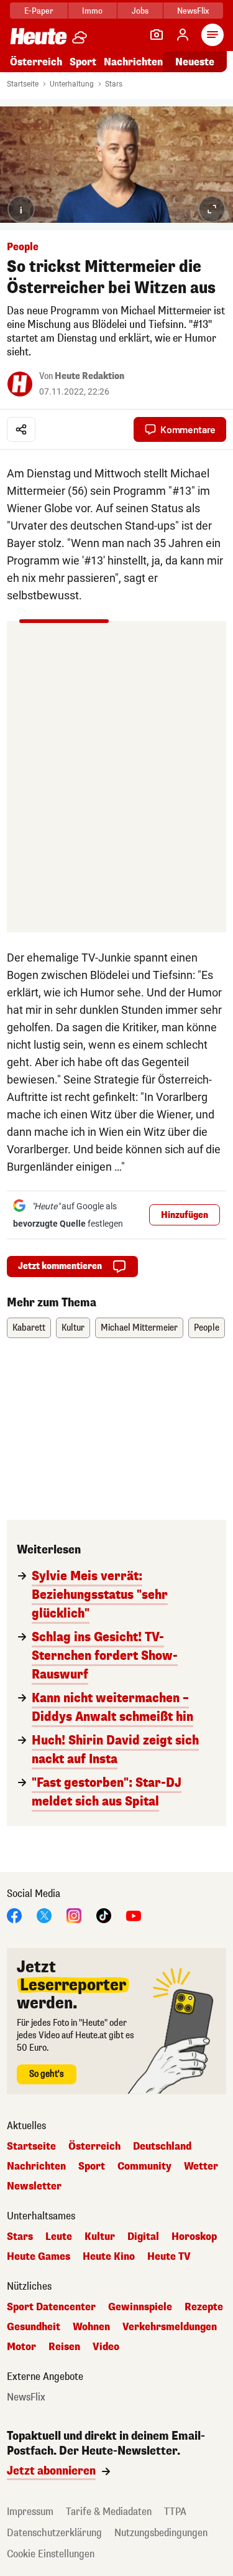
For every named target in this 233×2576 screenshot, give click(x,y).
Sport (83, 62)
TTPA (175, 2512)
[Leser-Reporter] (157, 35)
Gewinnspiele (140, 2307)
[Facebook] (14, 1915)
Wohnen (91, 2327)
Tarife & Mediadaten (109, 2512)
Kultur (73, 1328)
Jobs (140, 11)
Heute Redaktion (89, 376)
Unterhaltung (72, 84)
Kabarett (29, 1328)
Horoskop (194, 2237)
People (207, 1328)
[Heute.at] (39, 36)
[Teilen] (21, 429)
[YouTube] (134, 1915)
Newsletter (34, 2186)
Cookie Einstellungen (51, 2554)
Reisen (64, 2347)
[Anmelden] (183, 35)
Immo (92, 11)
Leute (59, 2237)
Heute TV (169, 2257)
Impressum (30, 2512)
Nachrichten (36, 2166)
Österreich (36, 62)
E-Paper (39, 11)
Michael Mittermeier (139, 1328)
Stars (114, 84)
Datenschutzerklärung (54, 2533)
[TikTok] (104, 1915)
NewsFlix (193, 11)
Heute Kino (109, 2257)
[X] (44, 1915)
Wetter (201, 2166)
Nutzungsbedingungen (161, 2533)
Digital (143, 2237)
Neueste (195, 62)
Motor (21, 2347)
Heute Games (39, 2257)
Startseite (23, 84)
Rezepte (204, 2307)
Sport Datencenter (51, 2307)
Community (144, 2166)
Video (106, 2347)
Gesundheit (34, 2327)
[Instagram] (74, 1915)
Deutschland (162, 2147)
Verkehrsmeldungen (170, 2327)
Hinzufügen (185, 1215)
